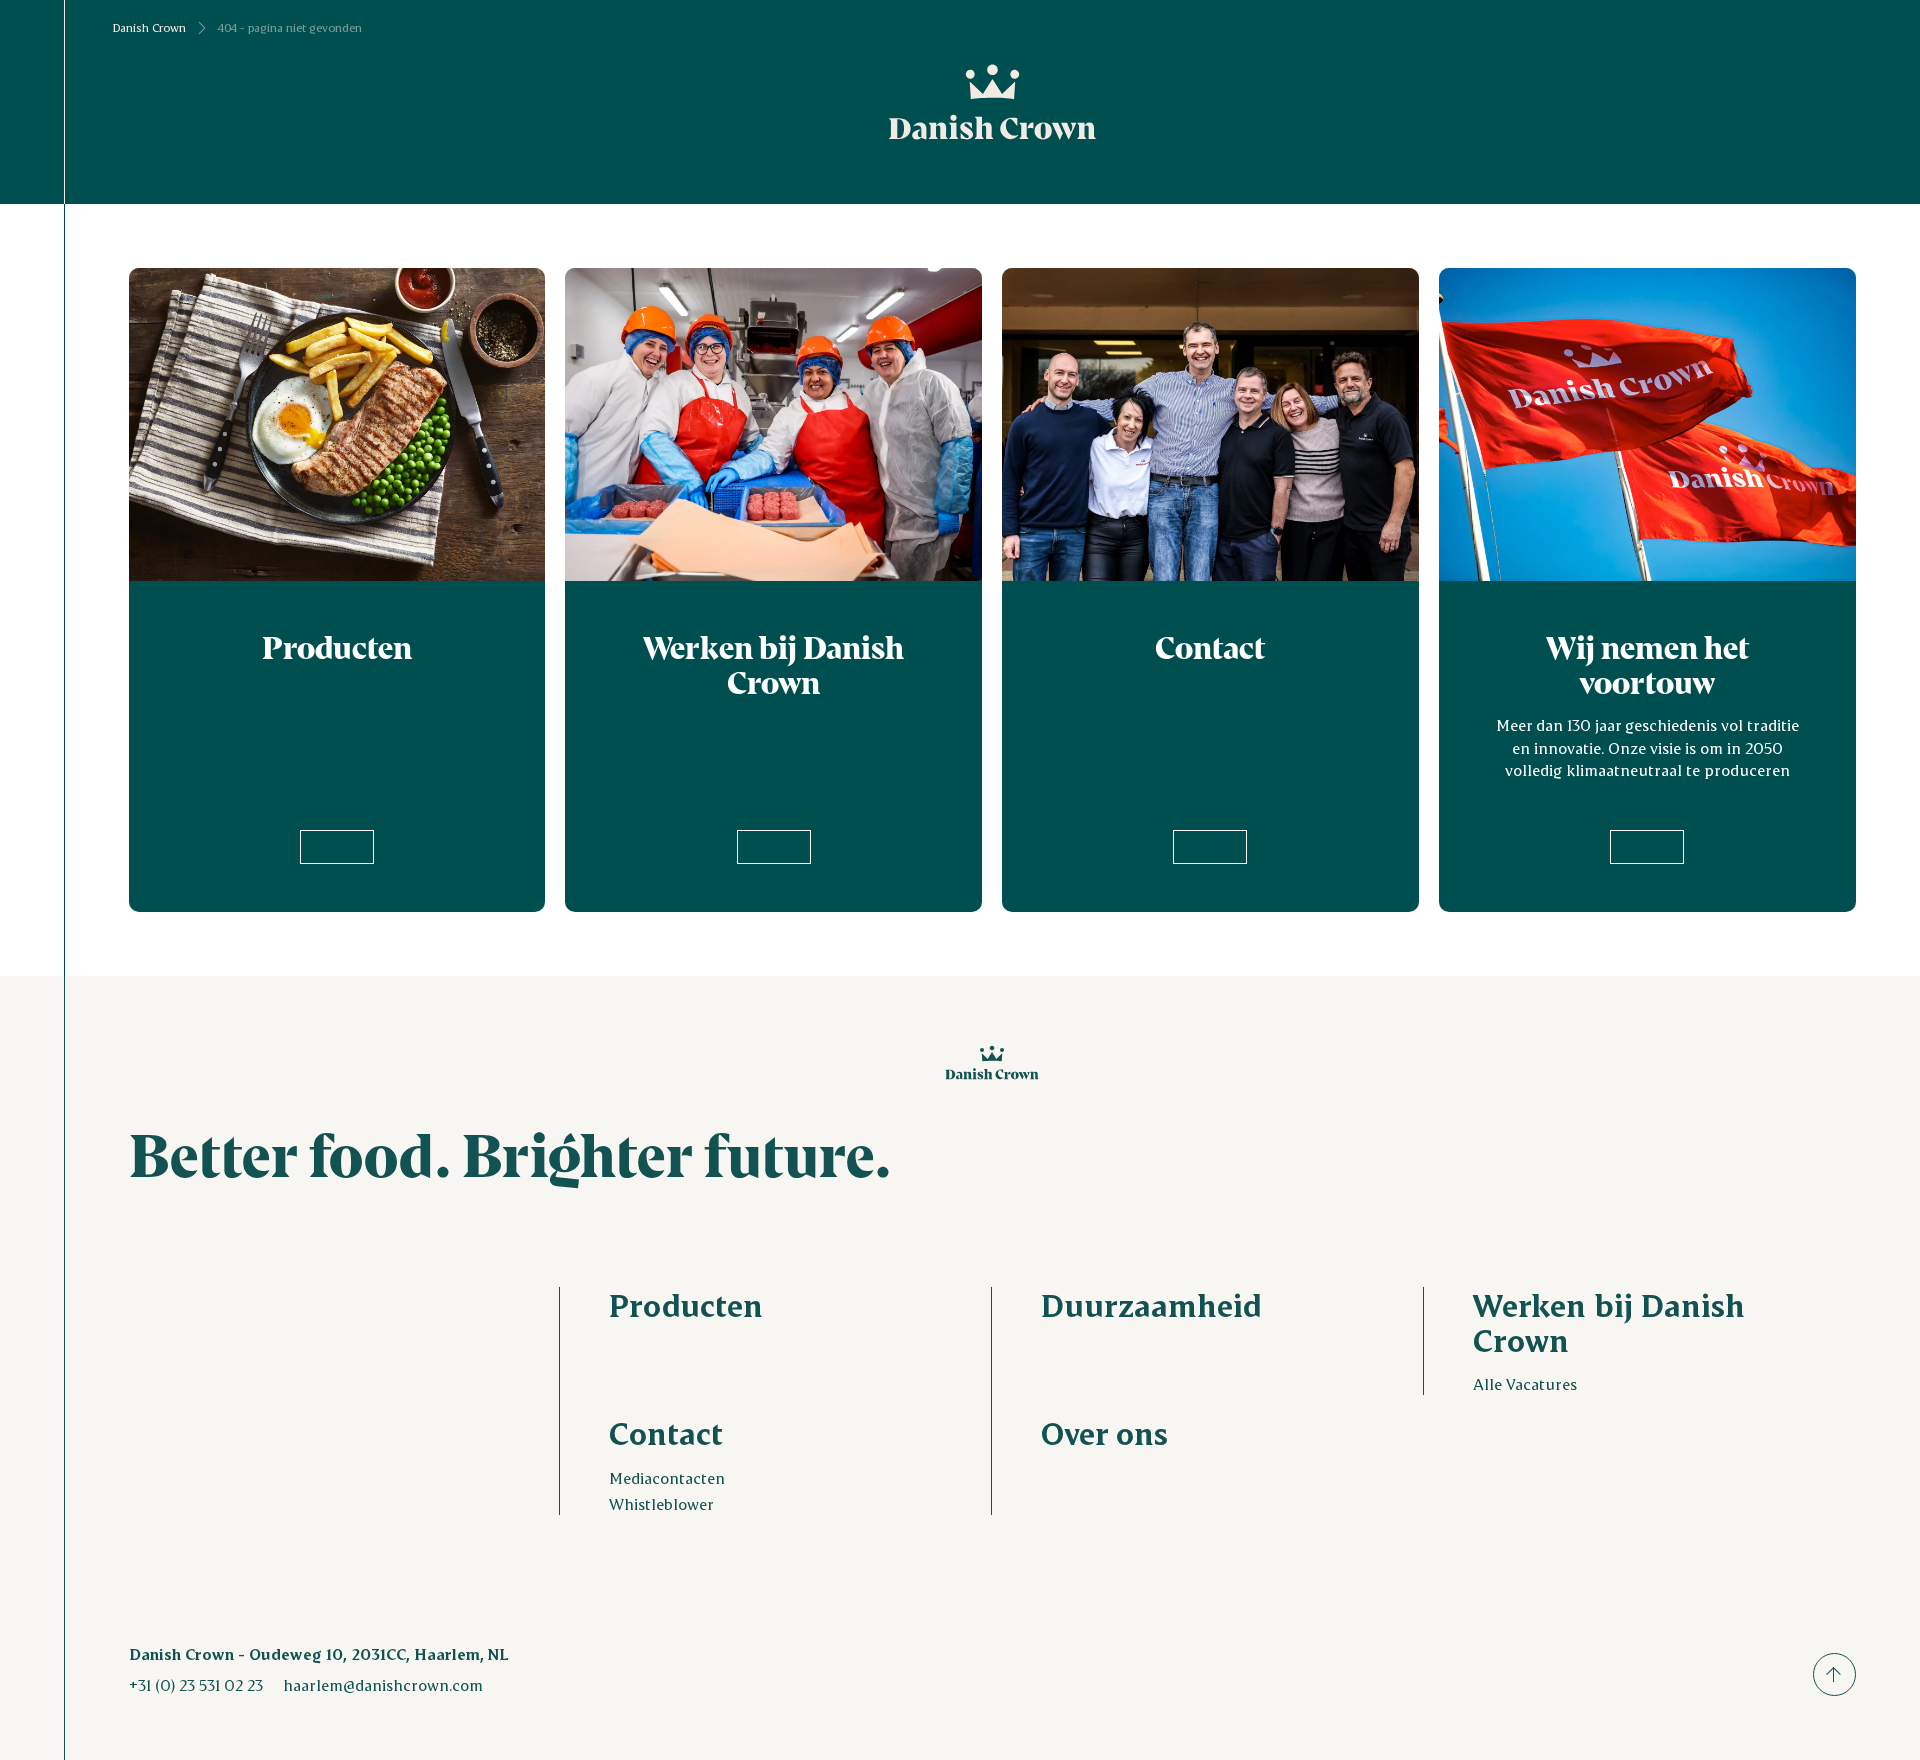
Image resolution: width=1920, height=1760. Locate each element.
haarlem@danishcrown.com (383, 1684)
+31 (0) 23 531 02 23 (196, 1684)
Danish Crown (149, 28)
